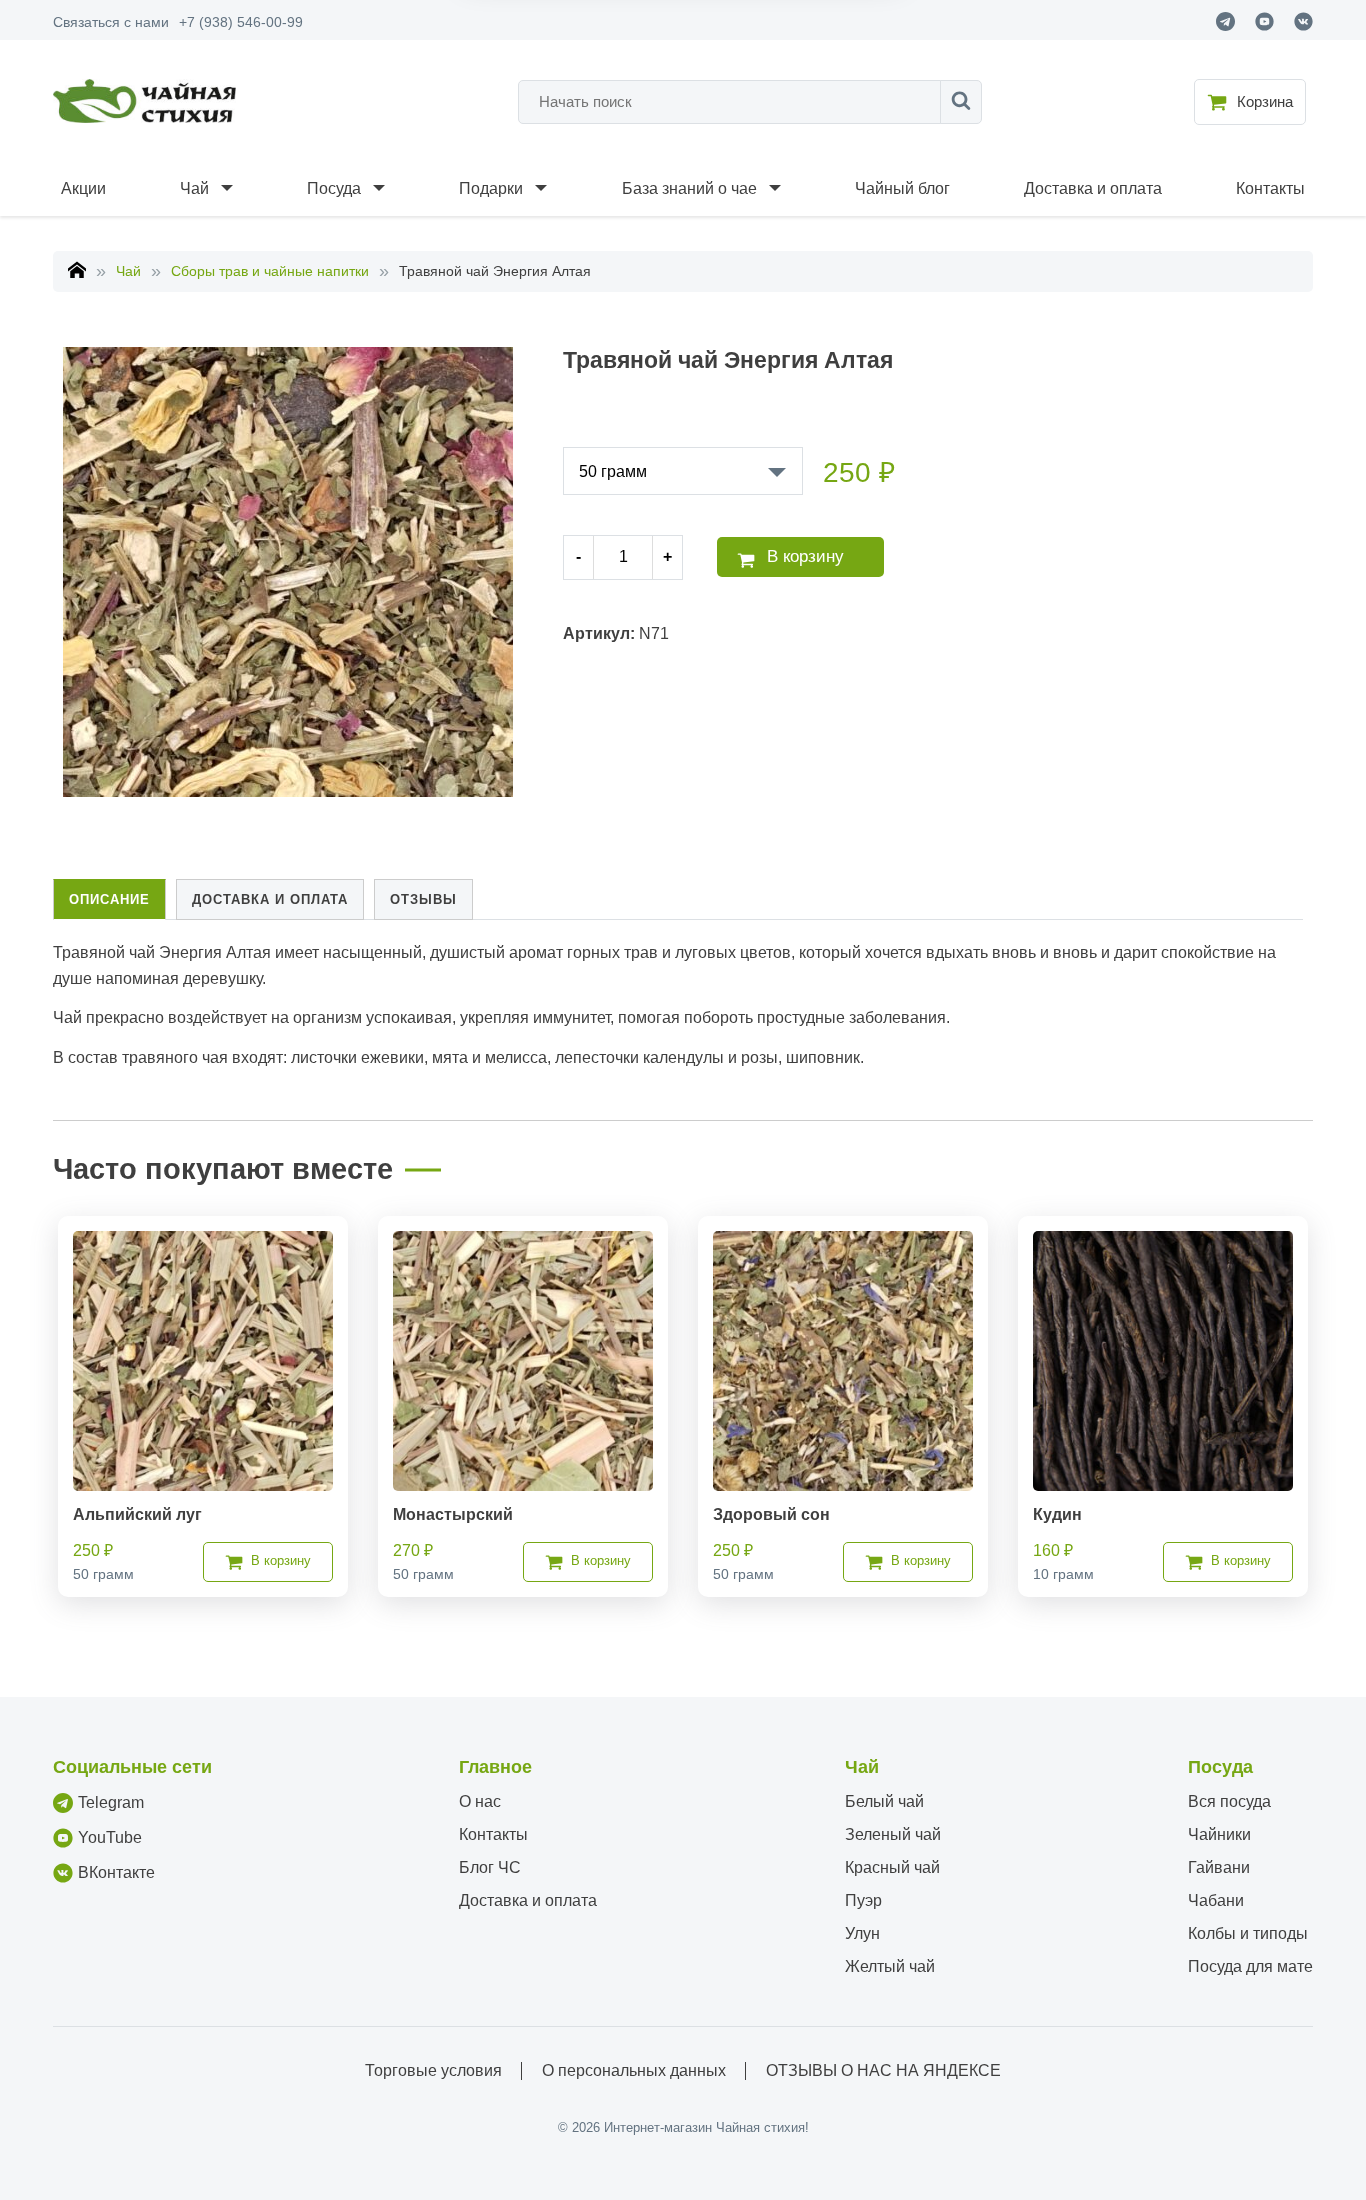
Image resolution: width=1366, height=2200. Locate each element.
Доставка (270, 899)
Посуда (334, 188)
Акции (83, 188)
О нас (480, 1801)
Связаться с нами (111, 22)
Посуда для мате (1250, 1966)
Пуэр (863, 1900)
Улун (862, 1933)
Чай (194, 188)
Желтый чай (890, 1966)
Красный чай (892, 1867)
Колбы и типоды (1248, 1933)
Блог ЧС (490, 1867)
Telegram (111, 1802)
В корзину (805, 556)
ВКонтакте (116, 1872)
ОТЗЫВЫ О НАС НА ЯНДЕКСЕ (883, 2070)
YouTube (110, 1837)
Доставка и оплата (1093, 188)
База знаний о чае (689, 188)
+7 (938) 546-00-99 (241, 22)
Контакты (1270, 188)
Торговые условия (433, 2070)
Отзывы (423, 899)
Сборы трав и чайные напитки (270, 271)
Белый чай (884, 1801)
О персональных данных (634, 2070)
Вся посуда (1229, 1801)
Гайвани (1219, 1867)
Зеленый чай (893, 1834)
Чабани (1216, 1900)
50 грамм (613, 471)
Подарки (491, 188)
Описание (109, 899)
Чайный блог (902, 188)
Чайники (1219, 1834)
